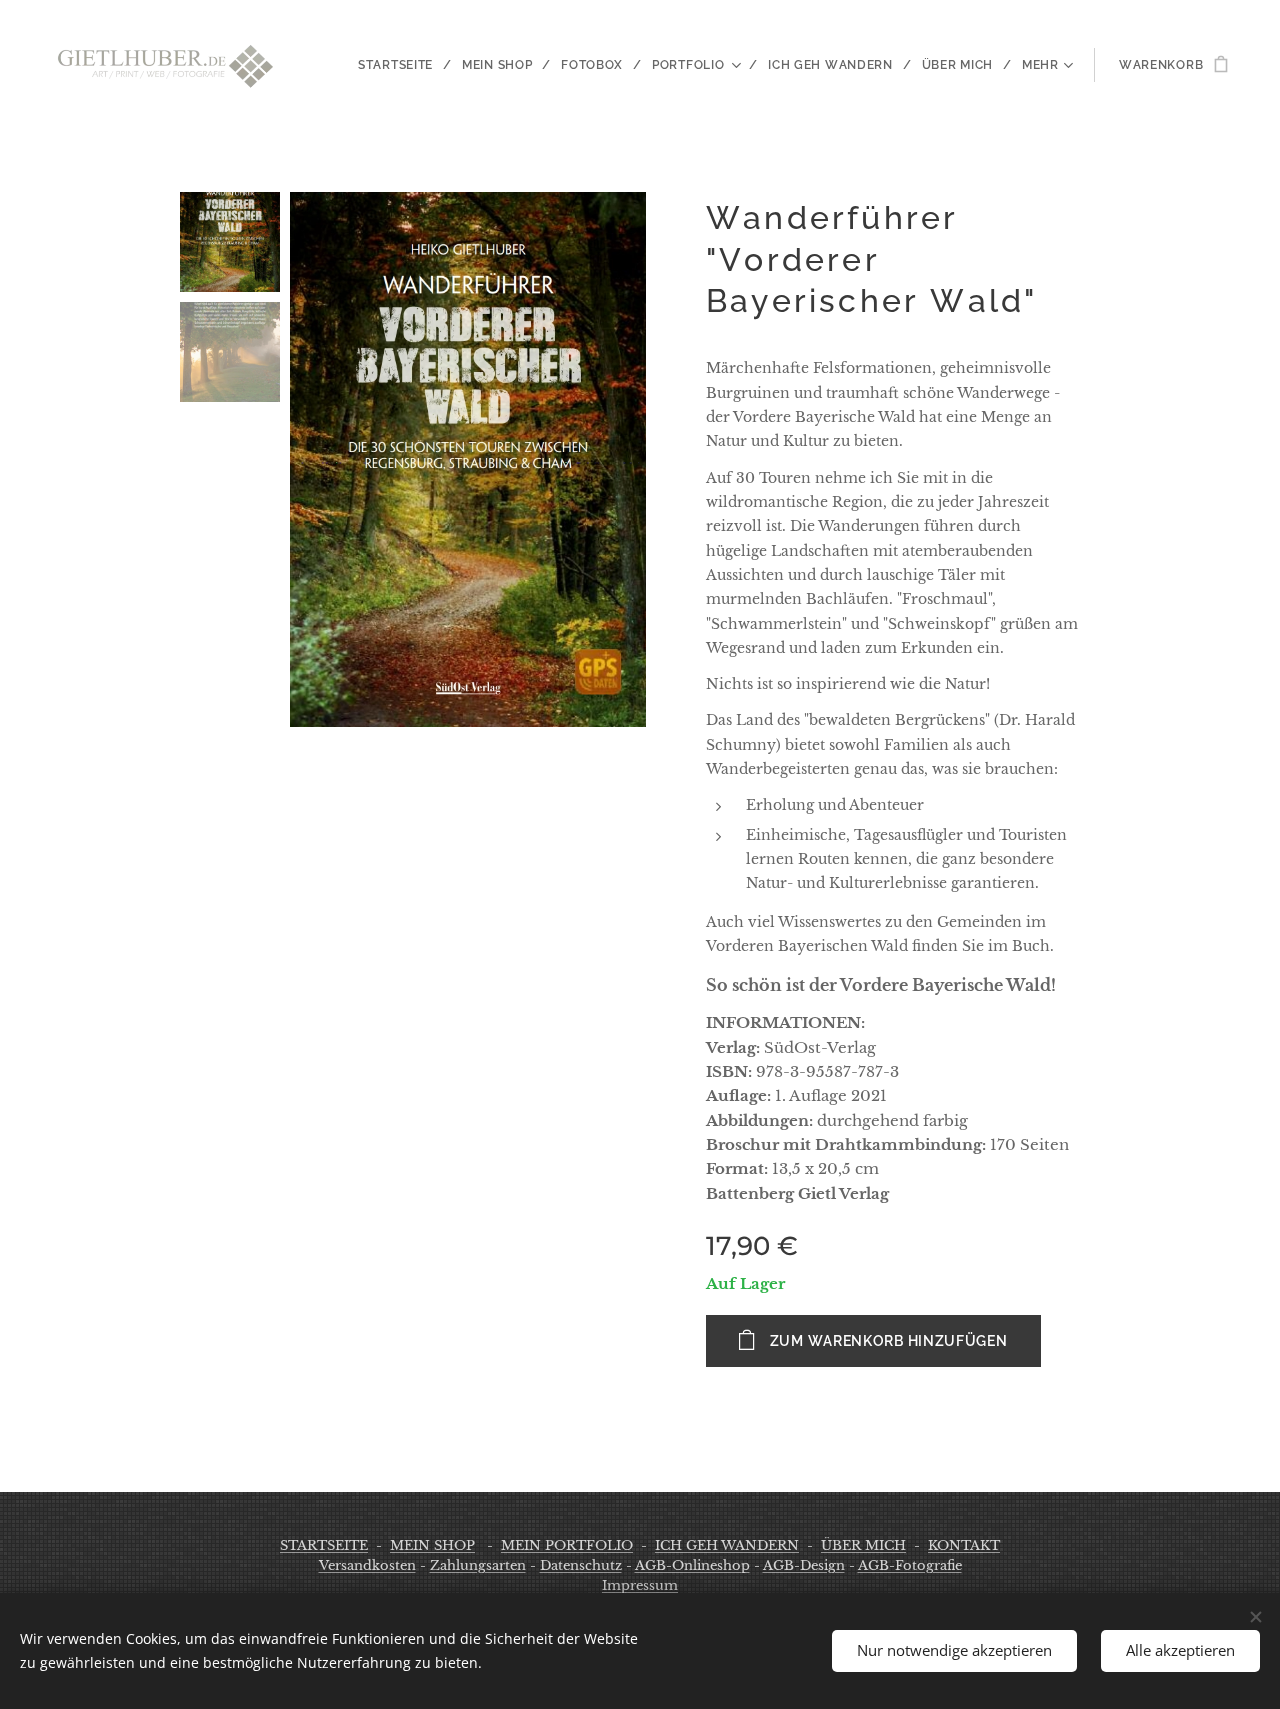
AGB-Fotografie (910, 1565)
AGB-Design (804, 1565)
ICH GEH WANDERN (727, 1545)
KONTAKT (964, 1545)
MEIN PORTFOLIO (567, 1545)
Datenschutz (581, 1565)
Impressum (640, 1585)
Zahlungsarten (478, 1565)
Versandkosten (367, 1565)
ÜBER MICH (863, 1545)
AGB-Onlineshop (692, 1565)
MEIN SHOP (432, 1545)
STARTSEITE (324, 1545)
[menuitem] (402, 65)
